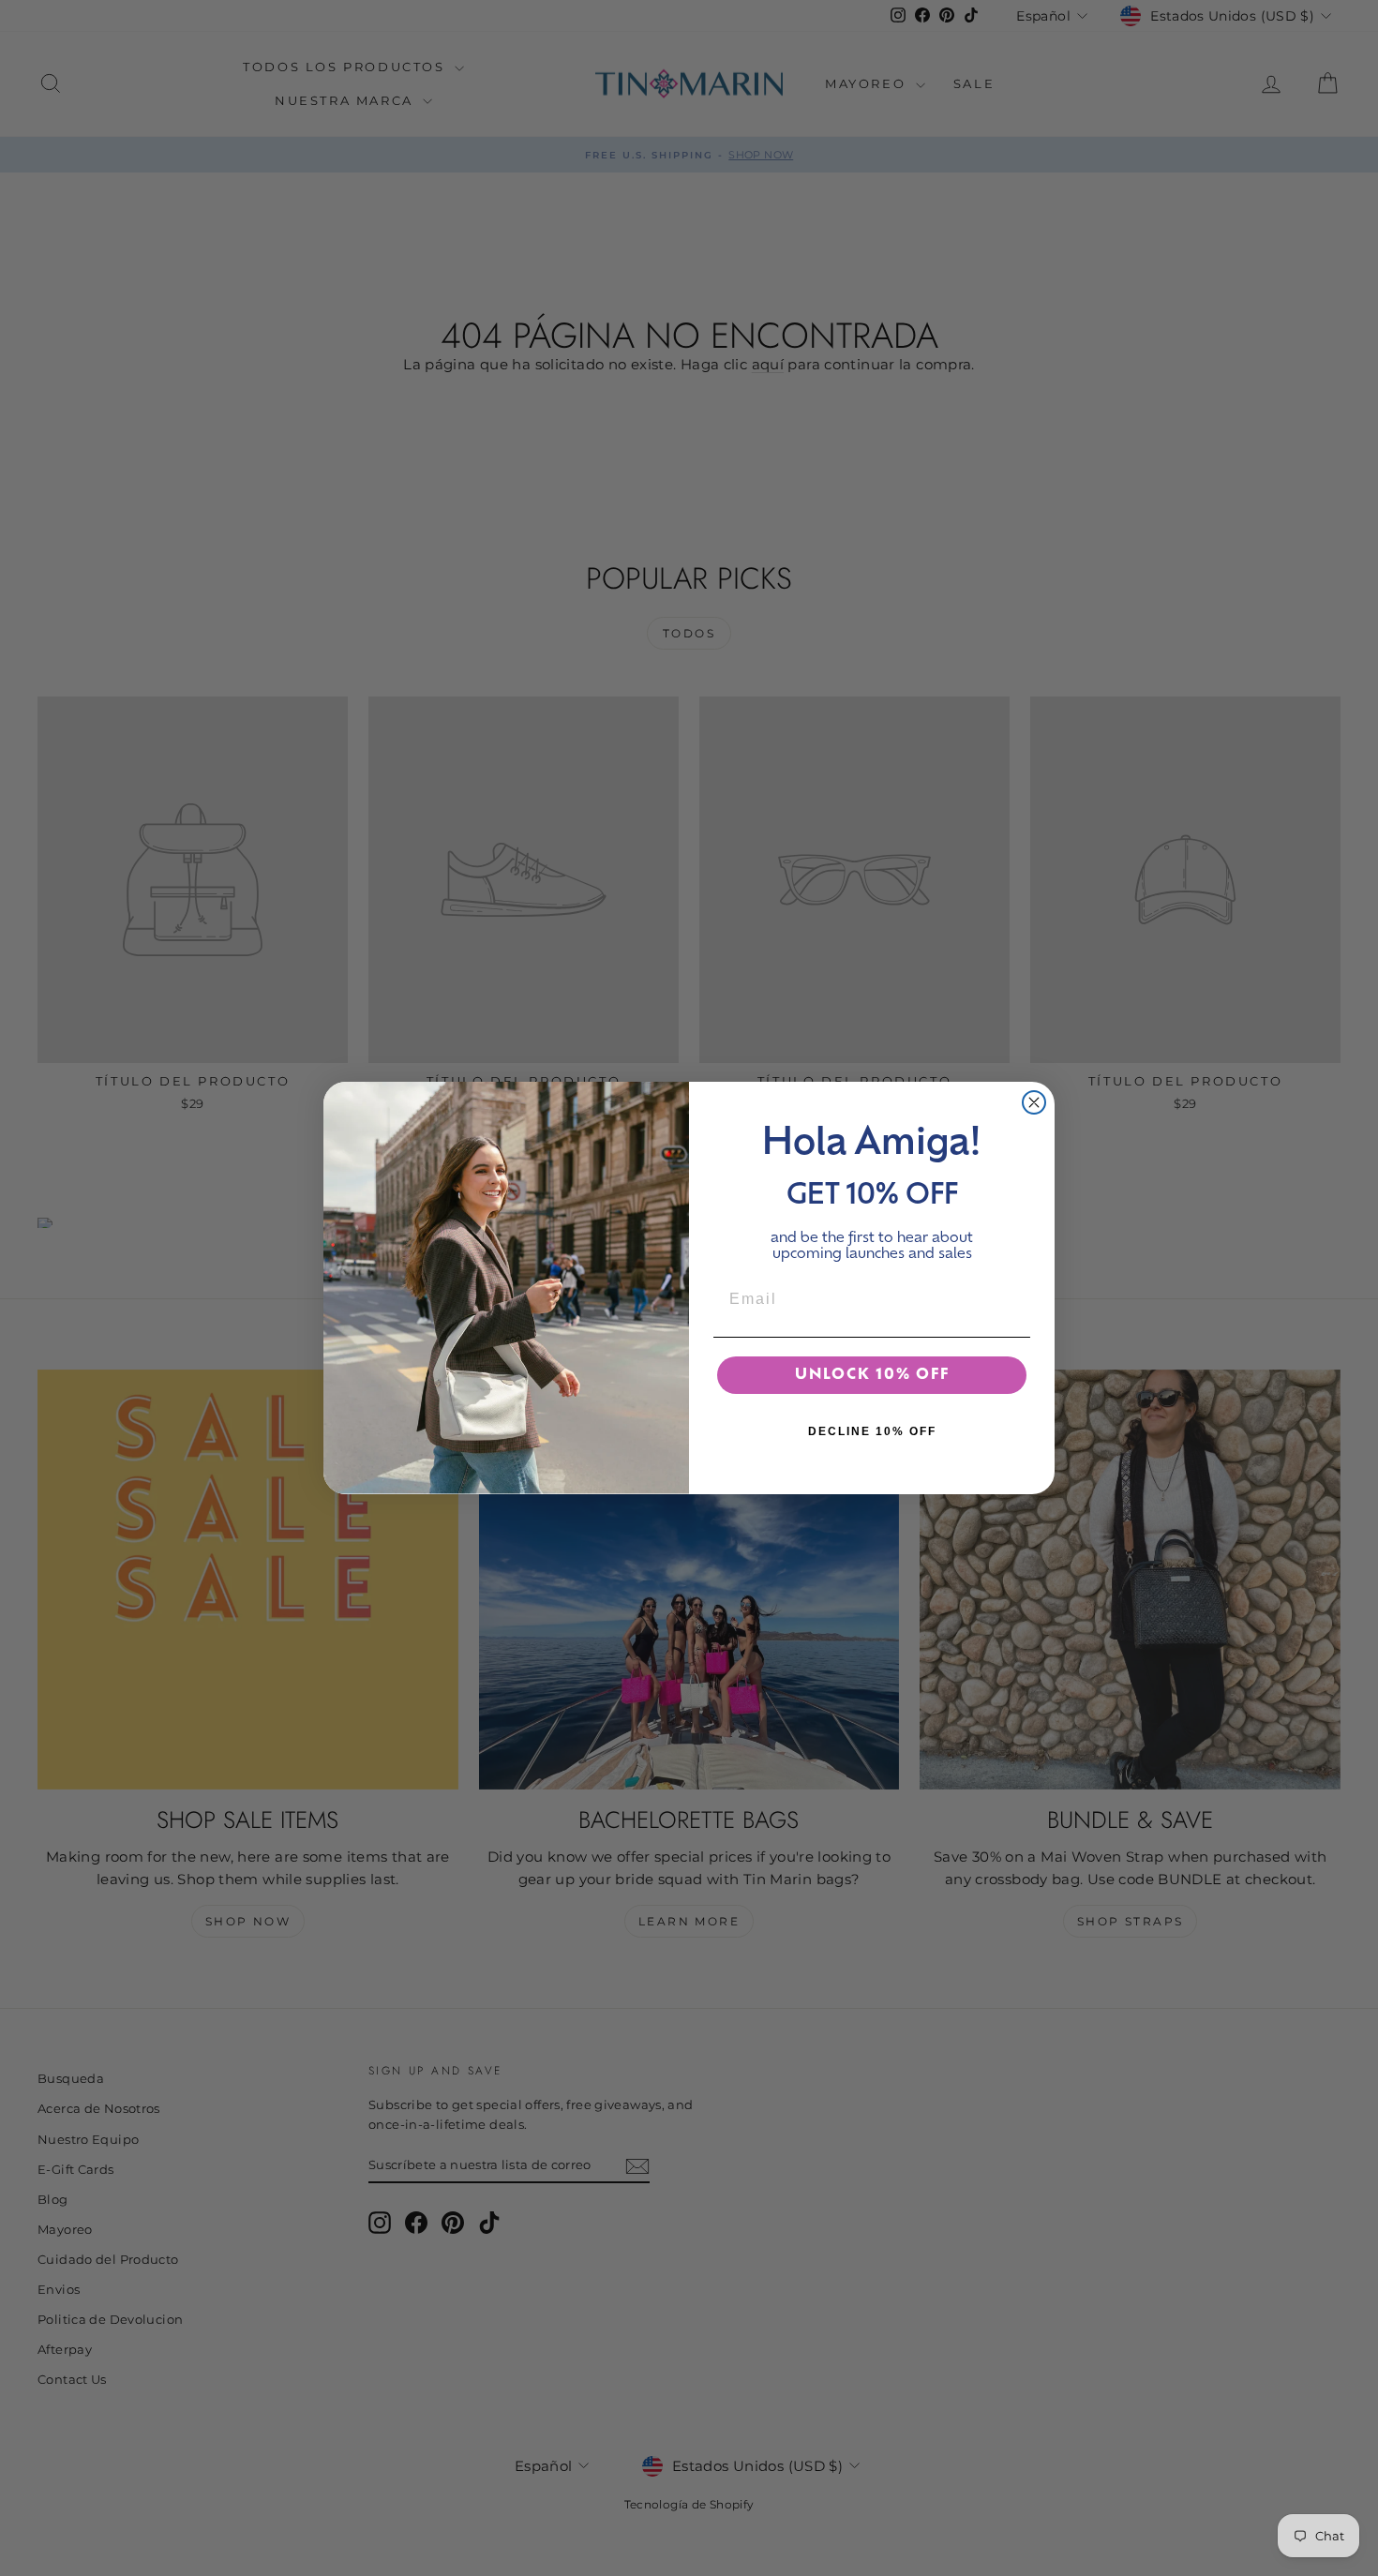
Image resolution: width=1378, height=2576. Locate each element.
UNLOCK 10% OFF (872, 1375)
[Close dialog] (1034, 1102)
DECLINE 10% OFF (872, 1431)
